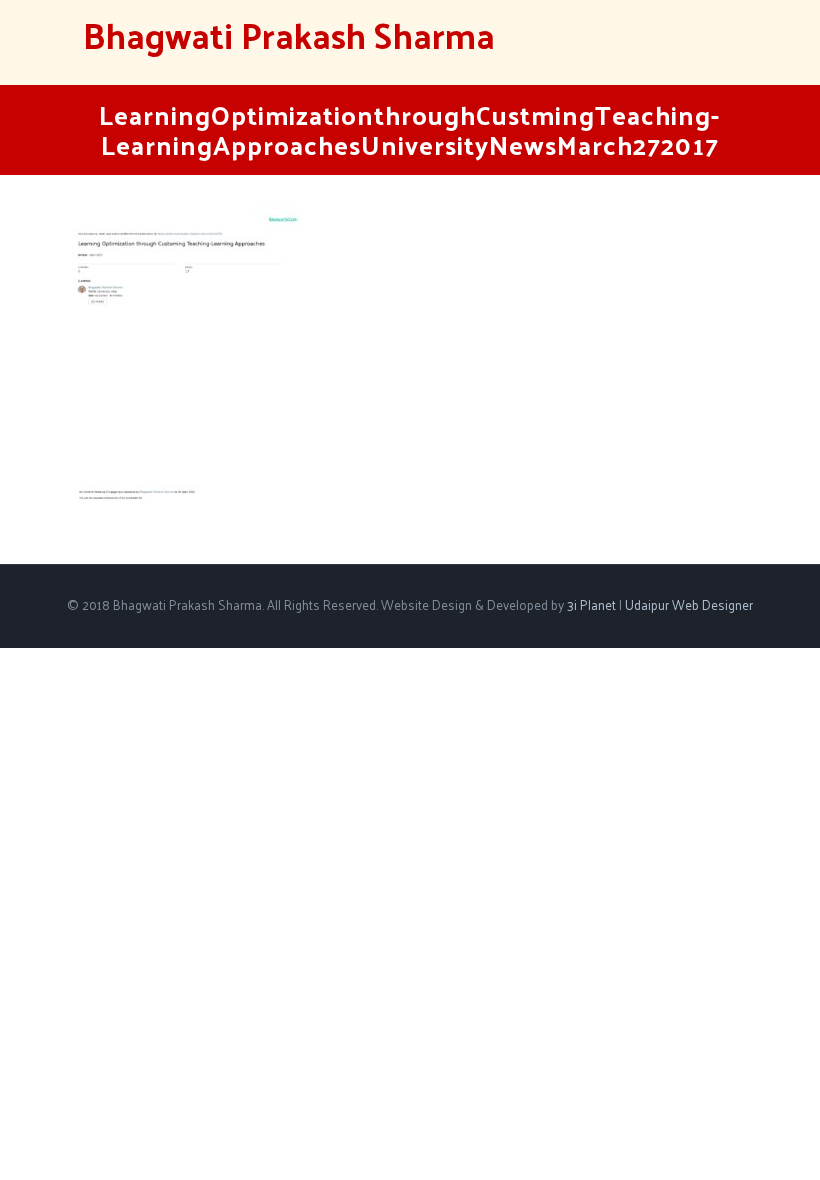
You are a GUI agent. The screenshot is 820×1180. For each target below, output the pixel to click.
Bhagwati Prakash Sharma (289, 34)
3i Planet (593, 604)
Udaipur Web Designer (689, 604)
